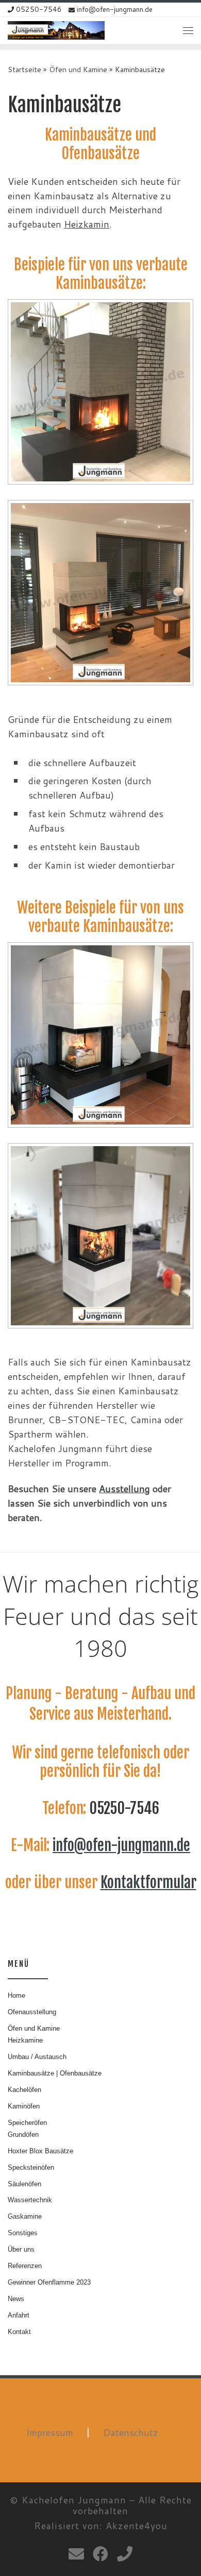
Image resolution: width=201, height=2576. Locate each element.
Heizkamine (25, 2040)
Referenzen (25, 2266)
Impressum (50, 2432)
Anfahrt (19, 2315)
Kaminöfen (24, 2106)
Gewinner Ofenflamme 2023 (49, 2282)
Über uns (21, 2249)
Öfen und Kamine (78, 69)
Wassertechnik (30, 2200)
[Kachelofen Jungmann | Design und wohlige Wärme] (56, 30)
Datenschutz (131, 2432)
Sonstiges (23, 2233)
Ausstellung (124, 1489)
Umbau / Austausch (37, 2057)
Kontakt (19, 2332)
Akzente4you (137, 2526)
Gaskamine (25, 2216)
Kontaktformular (148, 1882)
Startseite (24, 69)
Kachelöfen (24, 2090)
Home (16, 1995)
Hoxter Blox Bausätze (40, 2151)
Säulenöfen (24, 2184)
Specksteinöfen (31, 2167)
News (16, 2299)
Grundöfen (23, 2134)
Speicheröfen (27, 2123)
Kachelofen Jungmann (74, 2500)
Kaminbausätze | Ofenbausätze (55, 2073)
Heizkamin (87, 224)
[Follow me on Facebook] (100, 2554)
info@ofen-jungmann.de (121, 1845)
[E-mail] (76, 2554)
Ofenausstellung (32, 2012)
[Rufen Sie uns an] (125, 2554)
